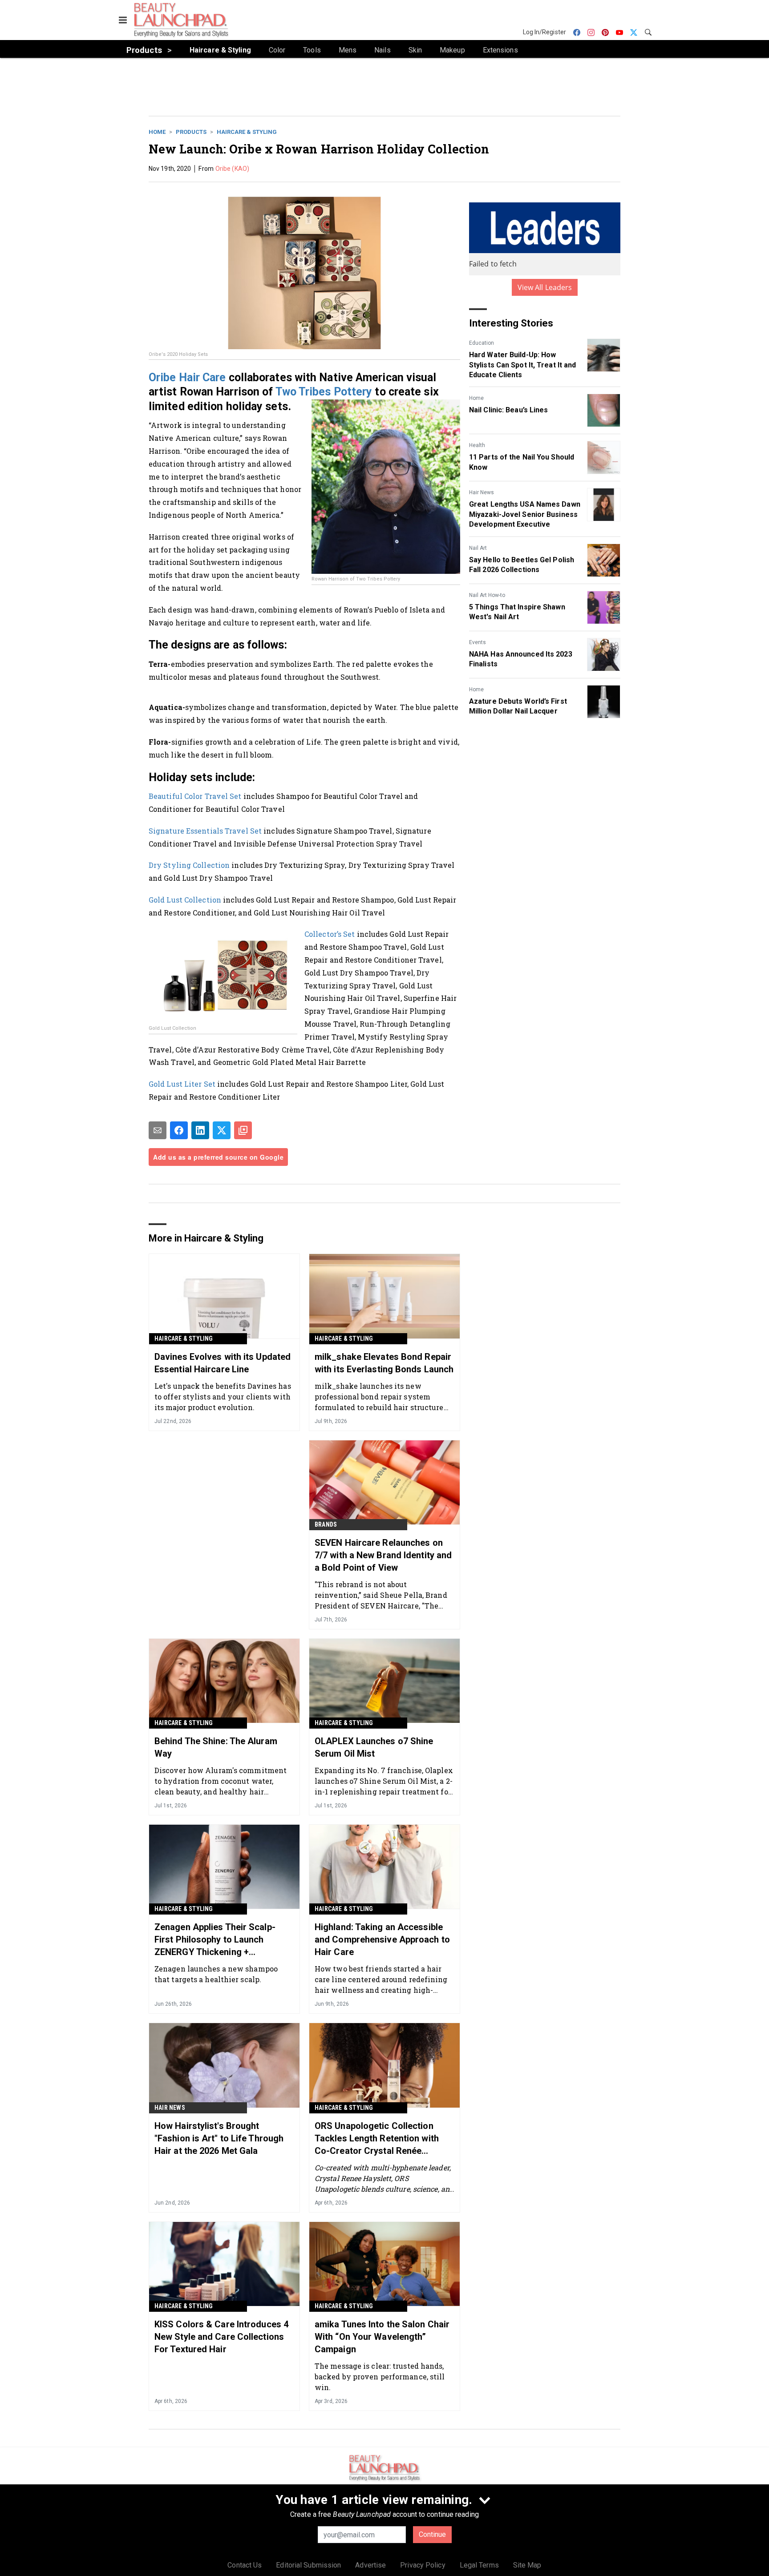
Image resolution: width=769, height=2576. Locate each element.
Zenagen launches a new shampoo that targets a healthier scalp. (216, 1974)
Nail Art (478, 548)
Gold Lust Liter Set (182, 1084)
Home (157, 132)
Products (191, 132)
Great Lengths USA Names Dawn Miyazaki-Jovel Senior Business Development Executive (525, 514)
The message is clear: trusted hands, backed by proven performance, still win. (380, 2376)
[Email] (158, 1130)
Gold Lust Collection (185, 900)
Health (477, 445)
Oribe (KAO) (232, 169)
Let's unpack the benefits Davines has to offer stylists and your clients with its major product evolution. (223, 1397)
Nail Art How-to (487, 595)
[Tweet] (222, 1130)
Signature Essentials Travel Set (205, 831)
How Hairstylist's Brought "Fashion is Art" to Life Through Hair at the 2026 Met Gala (219, 2138)
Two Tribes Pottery (324, 392)
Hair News (482, 492)
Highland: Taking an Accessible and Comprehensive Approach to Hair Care (382, 1939)
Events (478, 642)
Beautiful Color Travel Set (195, 796)
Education (482, 343)
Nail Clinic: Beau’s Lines (509, 410)
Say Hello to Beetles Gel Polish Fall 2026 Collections (522, 565)
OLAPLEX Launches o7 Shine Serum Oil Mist (374, 1747)
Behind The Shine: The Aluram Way (216, 1747)
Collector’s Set (330, 934)
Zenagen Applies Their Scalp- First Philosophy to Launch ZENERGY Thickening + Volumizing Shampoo (215, 1940)
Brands (326, 1524)
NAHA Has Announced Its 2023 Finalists (521, 659)
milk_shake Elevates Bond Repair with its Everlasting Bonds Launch (384, 1363)
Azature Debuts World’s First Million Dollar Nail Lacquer (518, 706)
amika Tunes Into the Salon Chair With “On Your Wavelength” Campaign (382, 2337)
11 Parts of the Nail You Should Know (522, 462)
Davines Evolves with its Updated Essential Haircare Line (223, 1363)
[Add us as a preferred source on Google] (243, 1130)
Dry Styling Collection (189, 865)
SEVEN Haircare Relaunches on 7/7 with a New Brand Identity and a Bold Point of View (383, 1555)
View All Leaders (545, 287)
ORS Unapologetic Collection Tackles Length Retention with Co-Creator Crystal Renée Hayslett (377, 2139)
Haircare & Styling (247, 132)
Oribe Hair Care (187, 377)
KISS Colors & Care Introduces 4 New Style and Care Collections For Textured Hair (221, 2337)
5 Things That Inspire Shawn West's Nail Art (517, 612)
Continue (432, 2534)
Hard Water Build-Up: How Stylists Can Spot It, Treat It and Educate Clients (522, 365)
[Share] (179, 1130)
